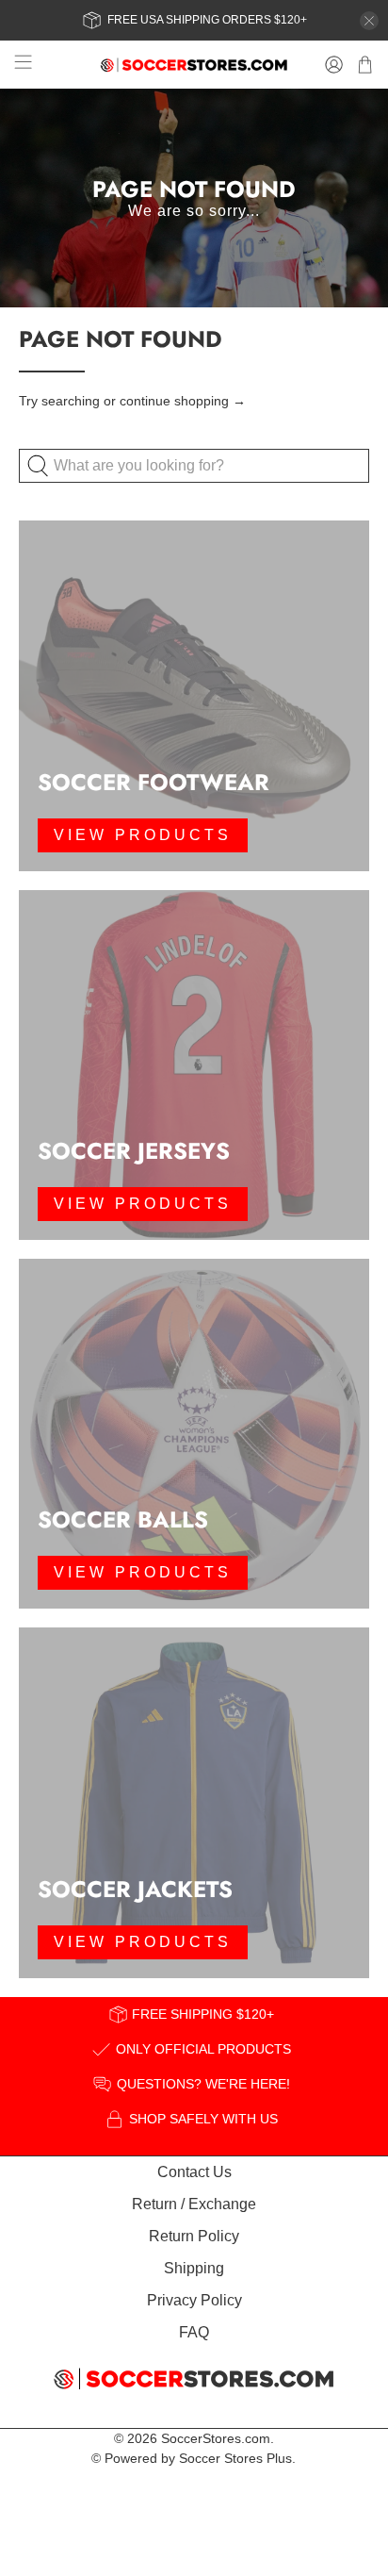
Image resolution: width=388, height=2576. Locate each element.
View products (143, 835)
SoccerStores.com (216, 2438)
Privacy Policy (194, 2300)
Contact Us (194, 2172)
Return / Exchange (194, 2204)
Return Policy (194, 2236)
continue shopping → (183, 401)
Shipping (194, 2268)
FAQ (194, 2332)
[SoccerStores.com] (194, 65)
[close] (369, 21)
